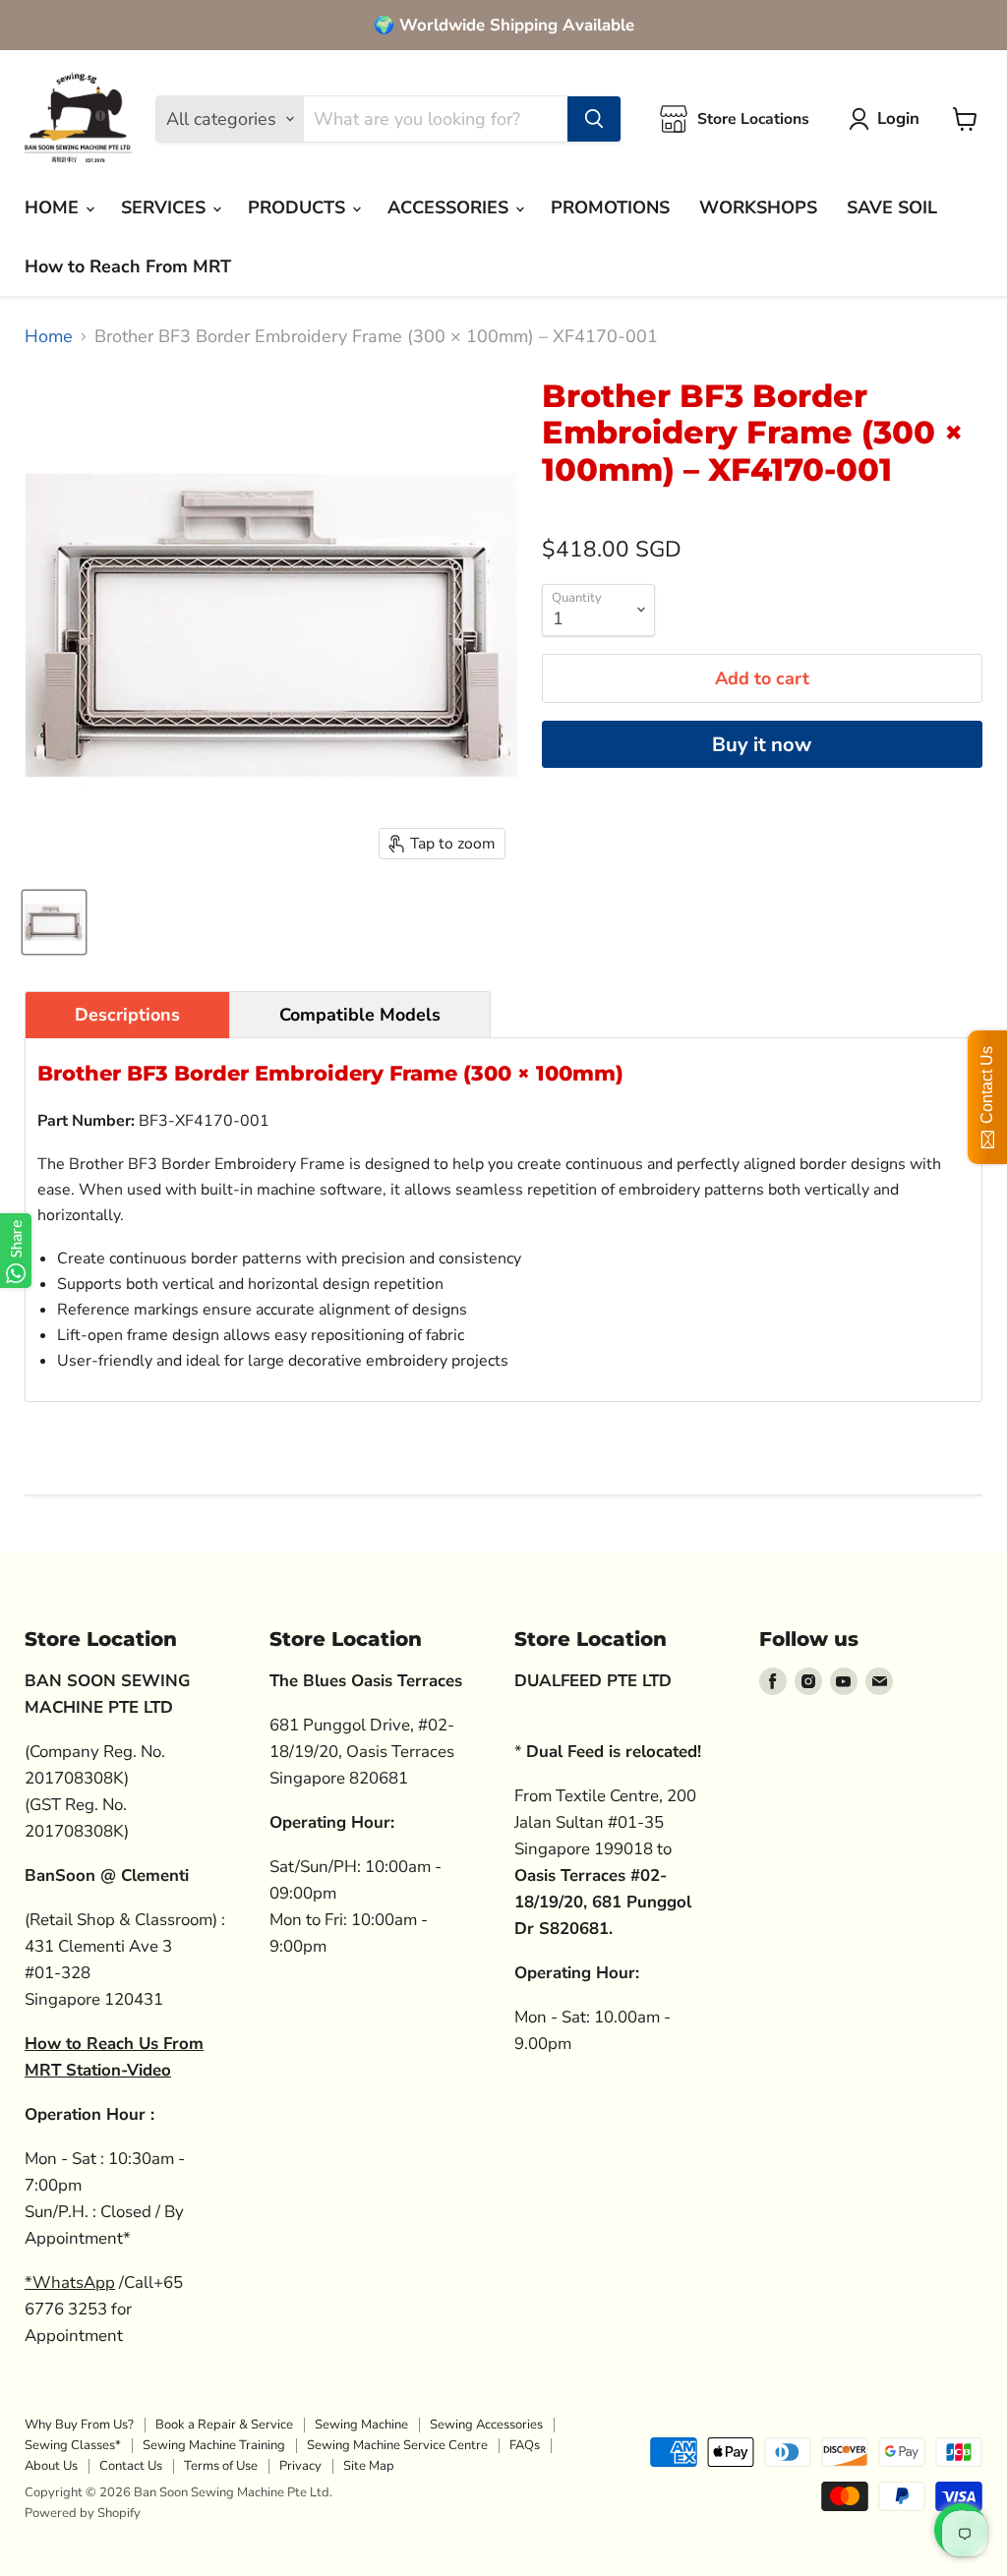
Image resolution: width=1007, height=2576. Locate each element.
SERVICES (166, 207)
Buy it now (762, 745)
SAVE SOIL (892, 207)
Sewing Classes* (73, 2445)
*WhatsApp (70, 2283)
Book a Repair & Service (224, 2425)
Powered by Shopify (83, 2513)
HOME (54, 207)
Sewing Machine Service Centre (397, 2445)
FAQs (525, 2445)
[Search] (594, 119)
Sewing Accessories (486, 2425)
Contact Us (131, 2466)
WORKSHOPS (758, 207)
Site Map (369, 2466)
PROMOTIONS (610, 207)
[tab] (127, 1015)
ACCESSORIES (450, 207)
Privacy (300, 2466)
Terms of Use (221, 2466)
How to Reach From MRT (128, 266)
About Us (51, 2466)
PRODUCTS (299, 207)
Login (898, 118)
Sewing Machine (361, 2425)
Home (49, 337)
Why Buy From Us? (79, 2425)
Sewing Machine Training (214, 2445)
